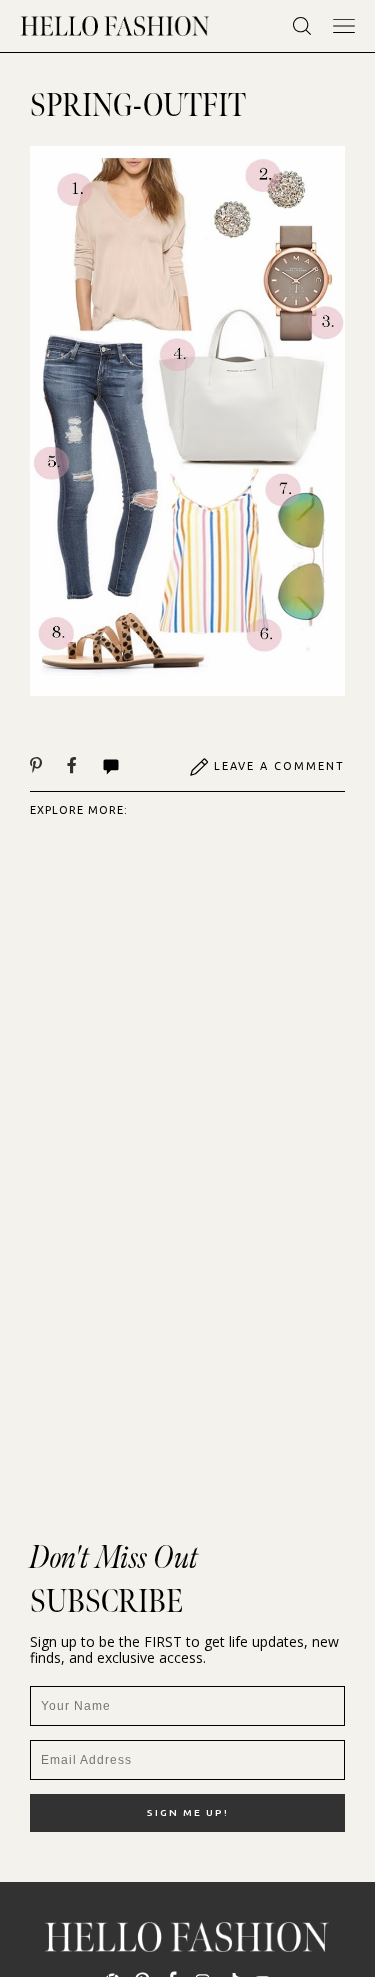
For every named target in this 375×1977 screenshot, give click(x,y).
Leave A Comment (279, 766)
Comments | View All (132, 767)
